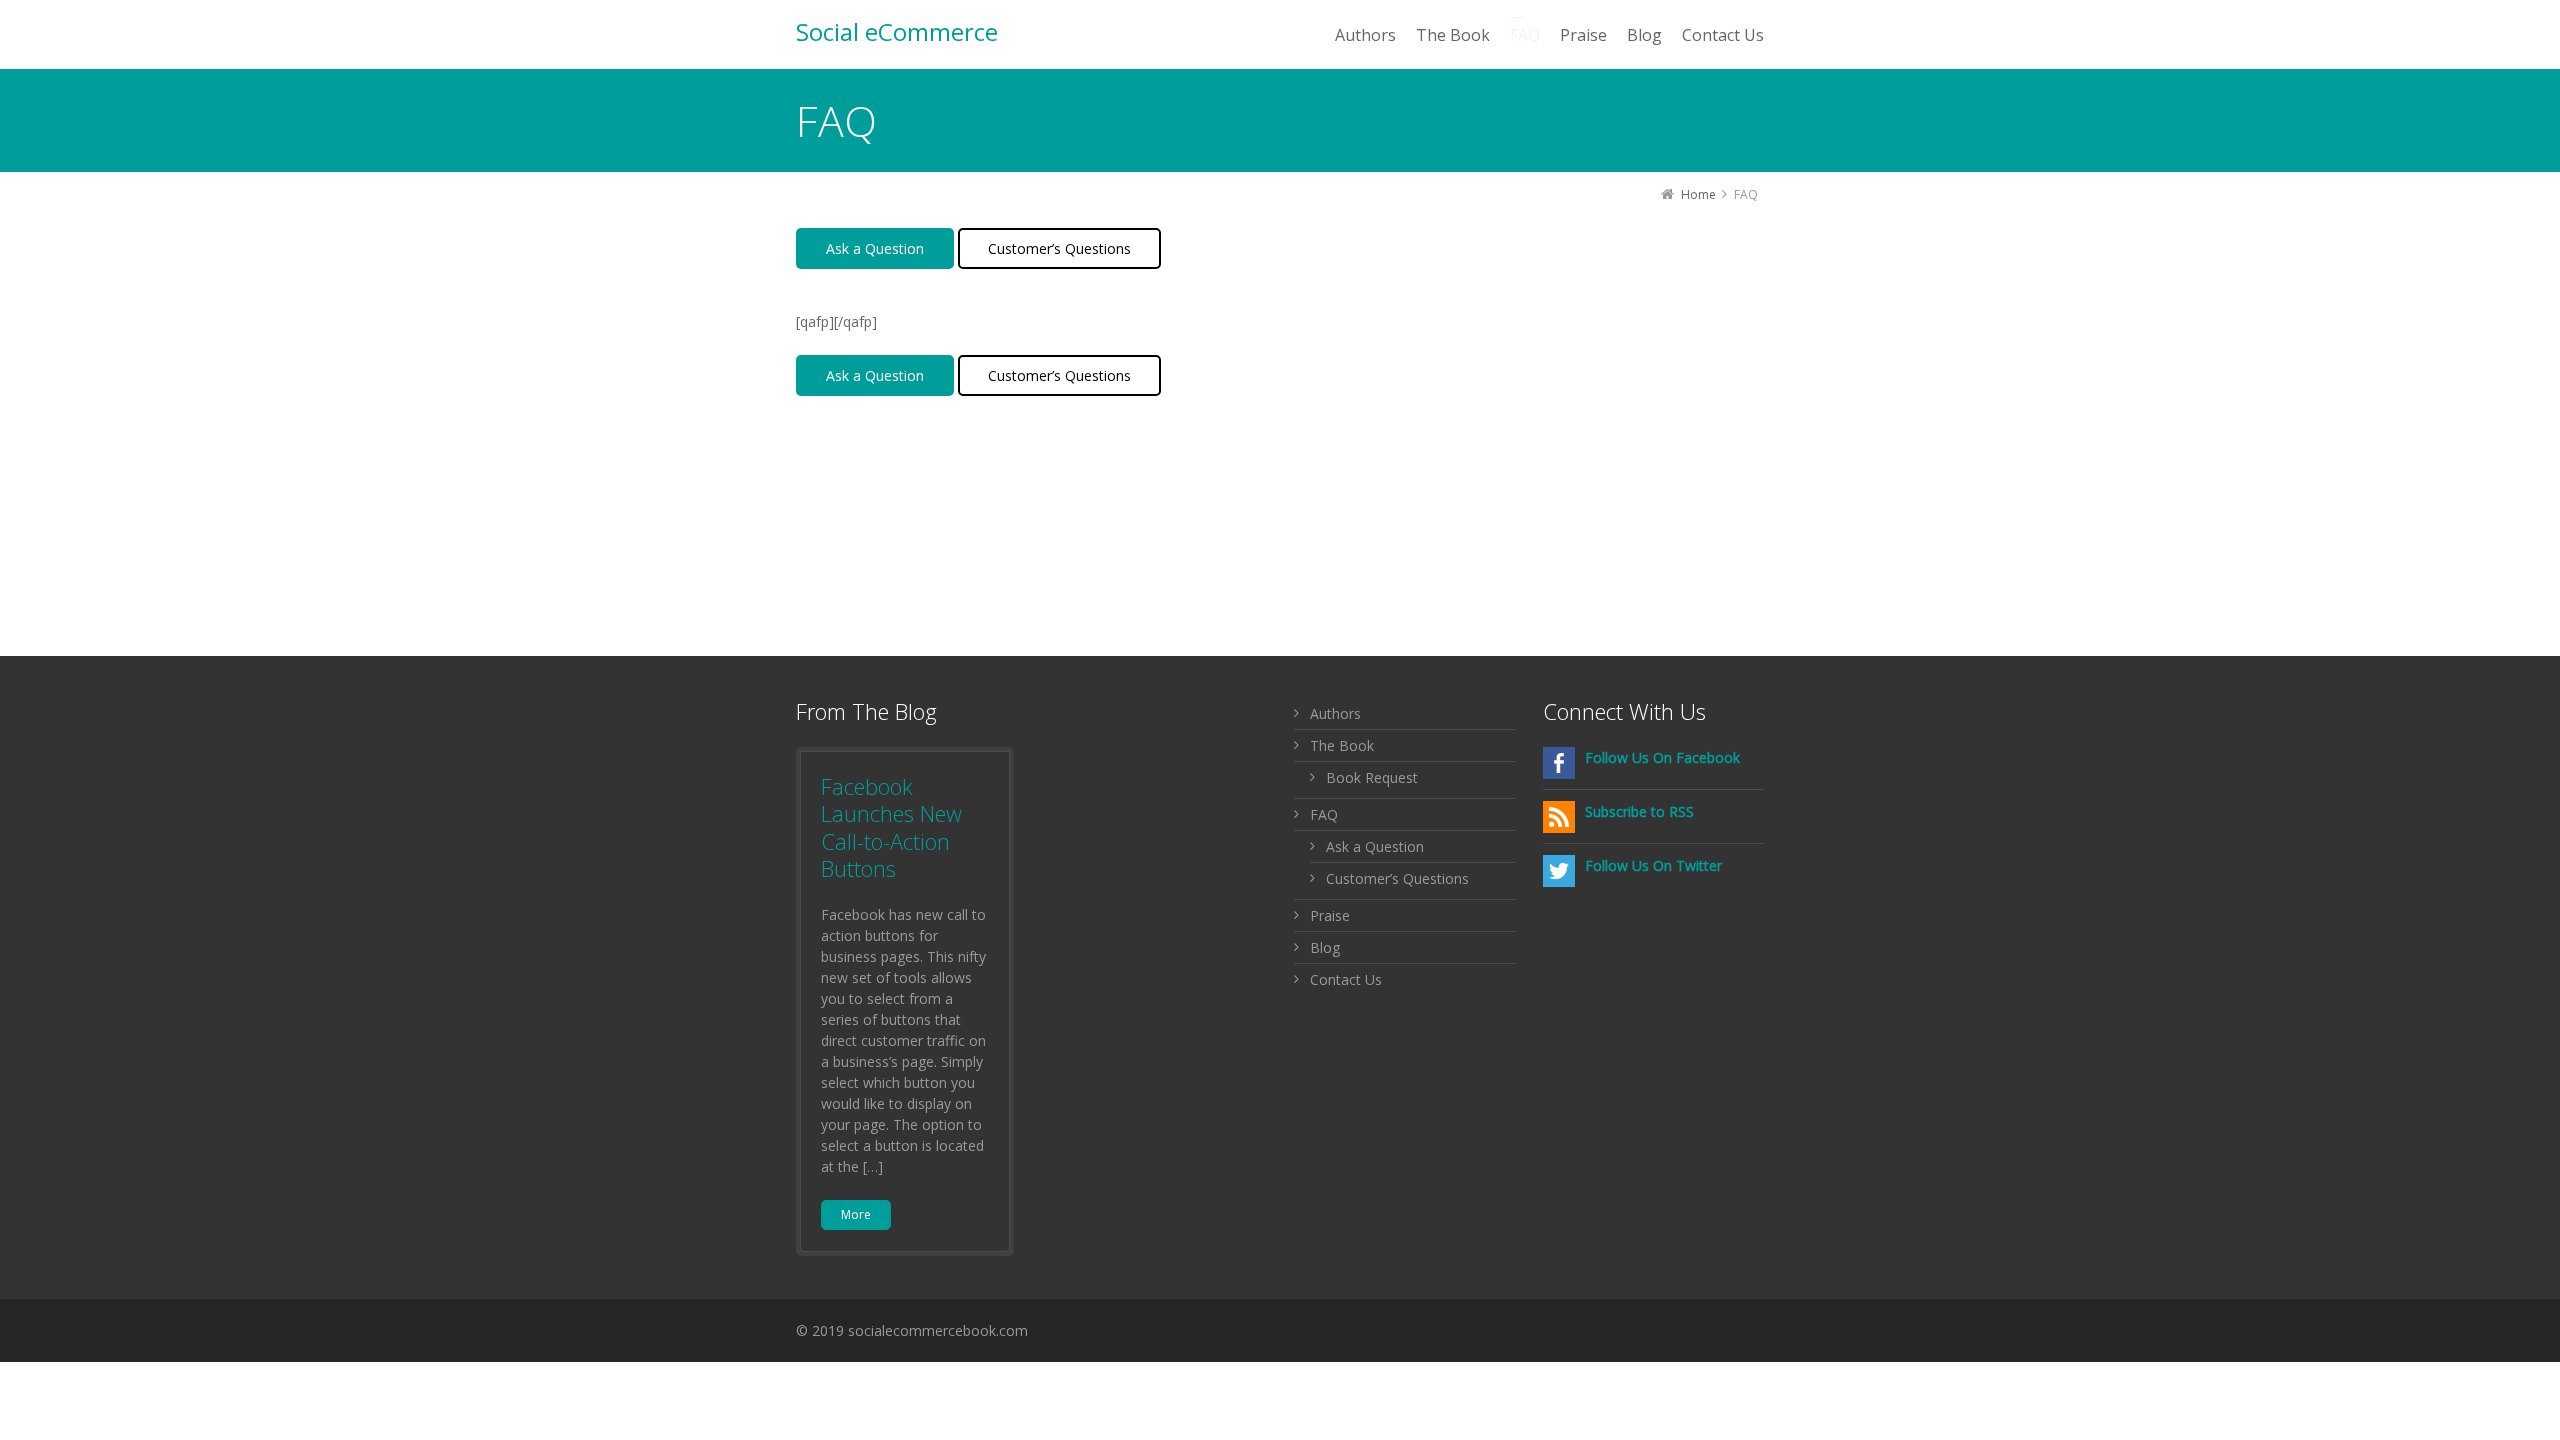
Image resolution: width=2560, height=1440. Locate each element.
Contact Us (1346, 979)
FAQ (1324, 814)
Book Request (1372, 777)
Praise (1330, 915)
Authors (1335, 713)
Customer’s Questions (1059, 248)
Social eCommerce (897, 32)
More (856, 1214)
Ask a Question (875, 248)
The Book (1342, 745)
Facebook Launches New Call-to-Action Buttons (891, 827)
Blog (1325, 947)
